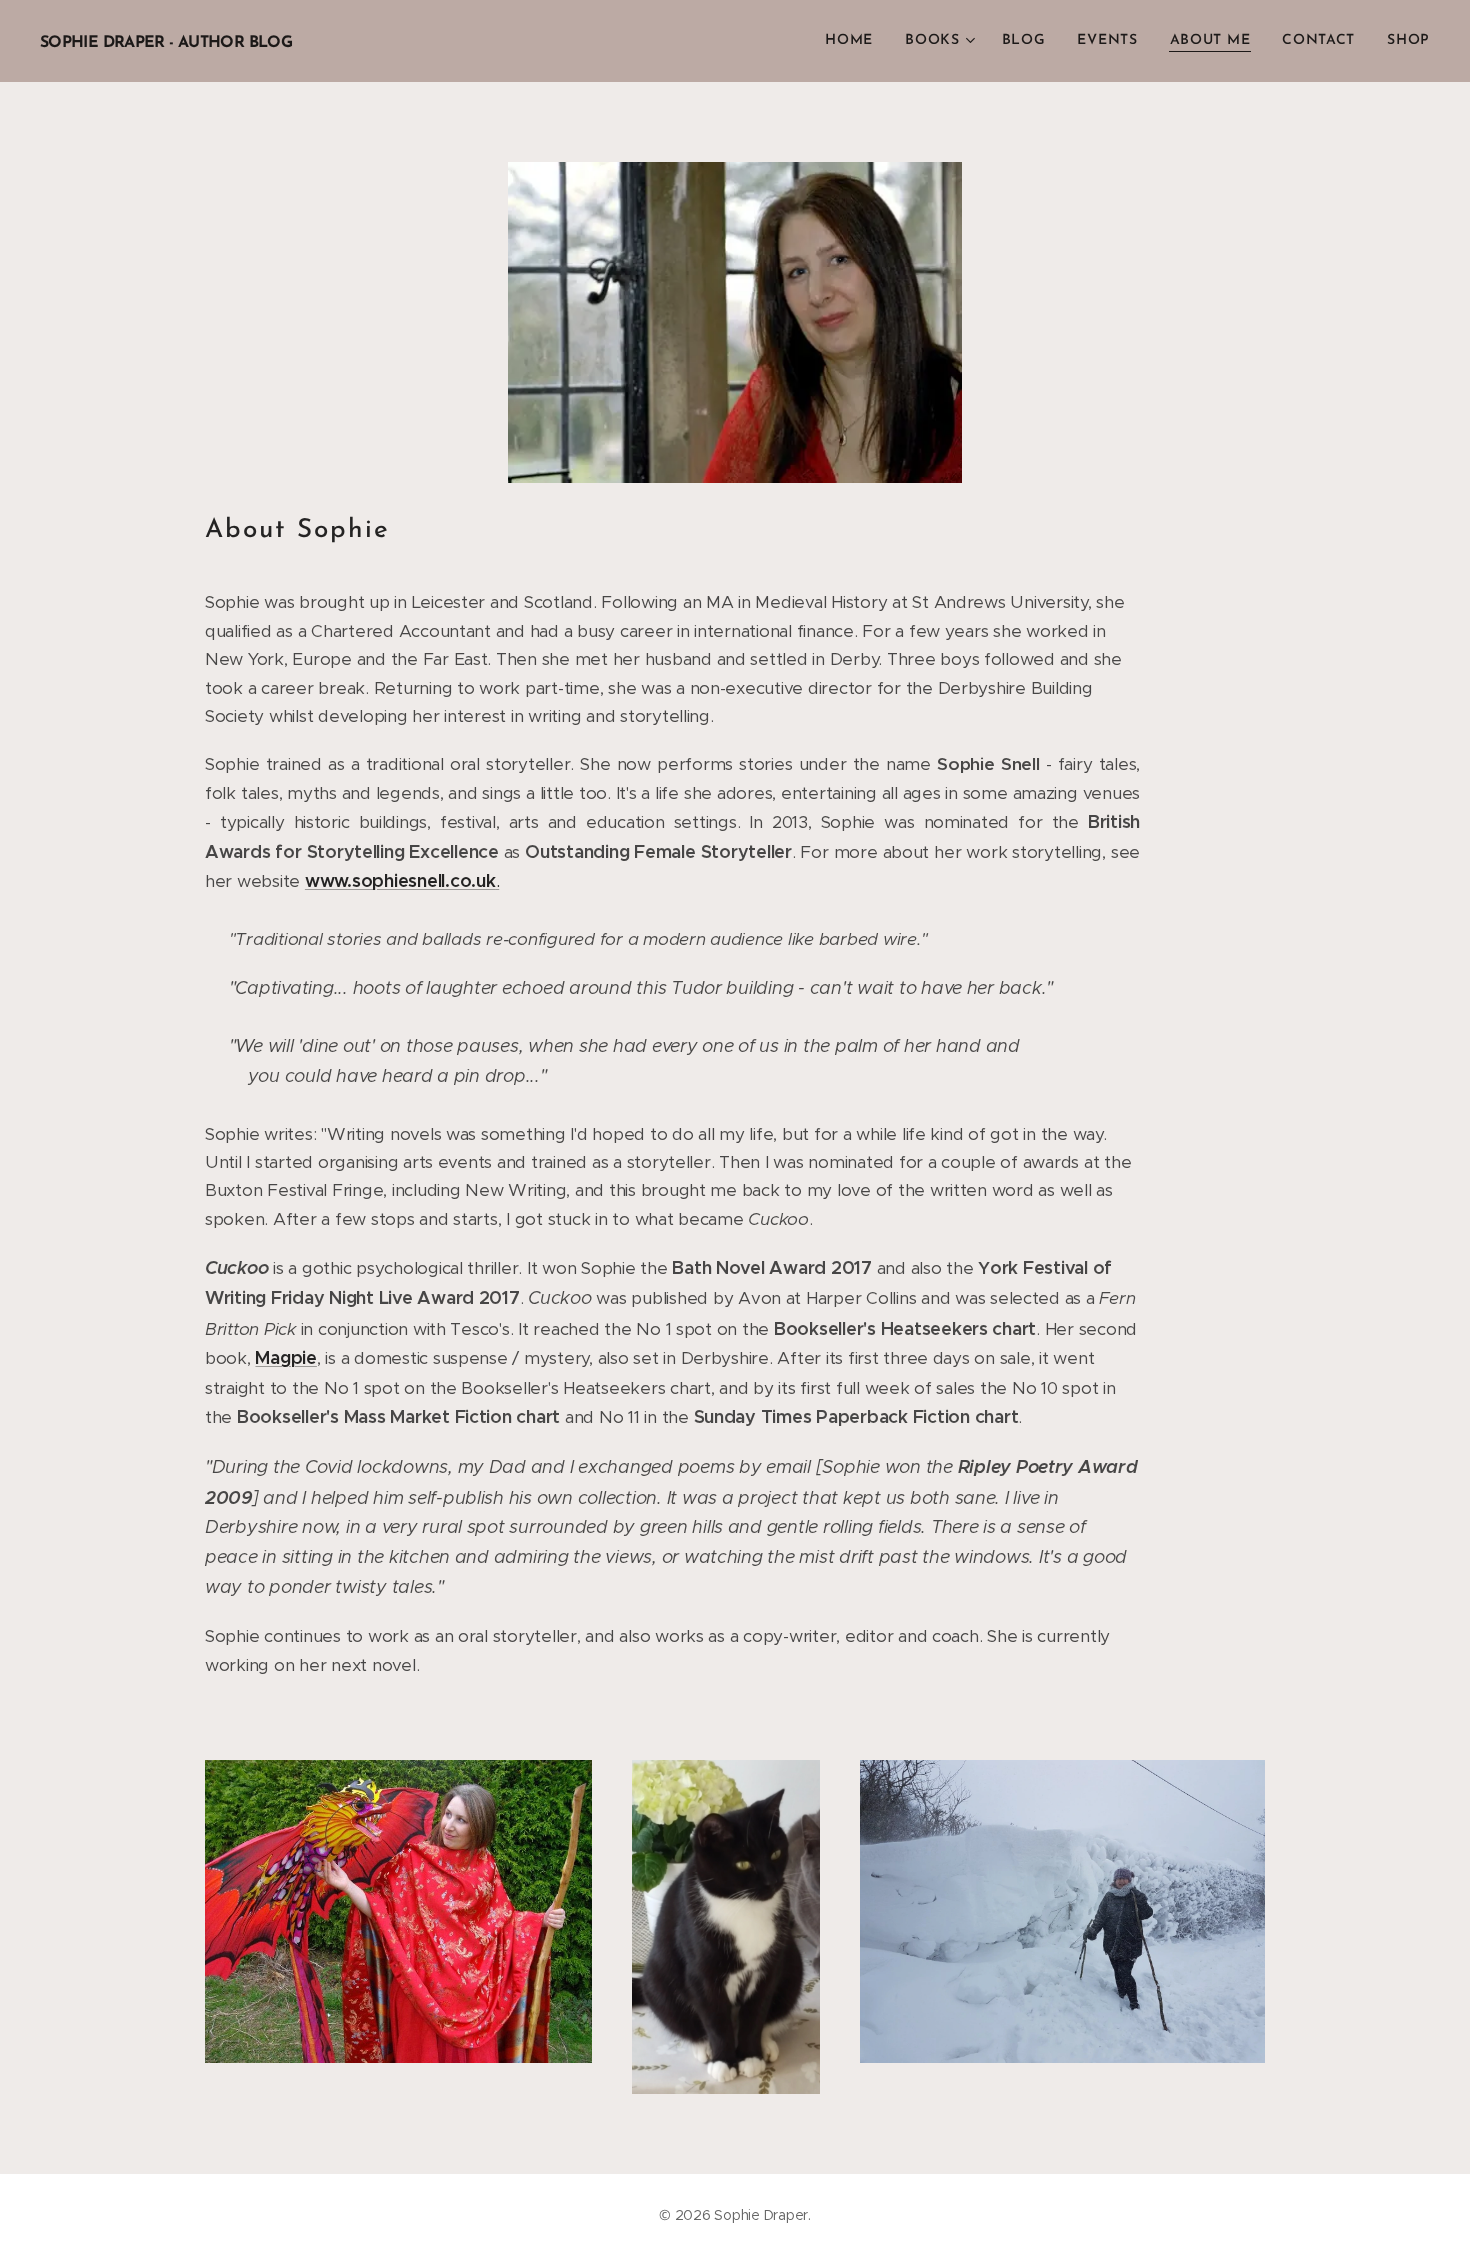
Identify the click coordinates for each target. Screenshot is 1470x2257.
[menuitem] (854, 41)
